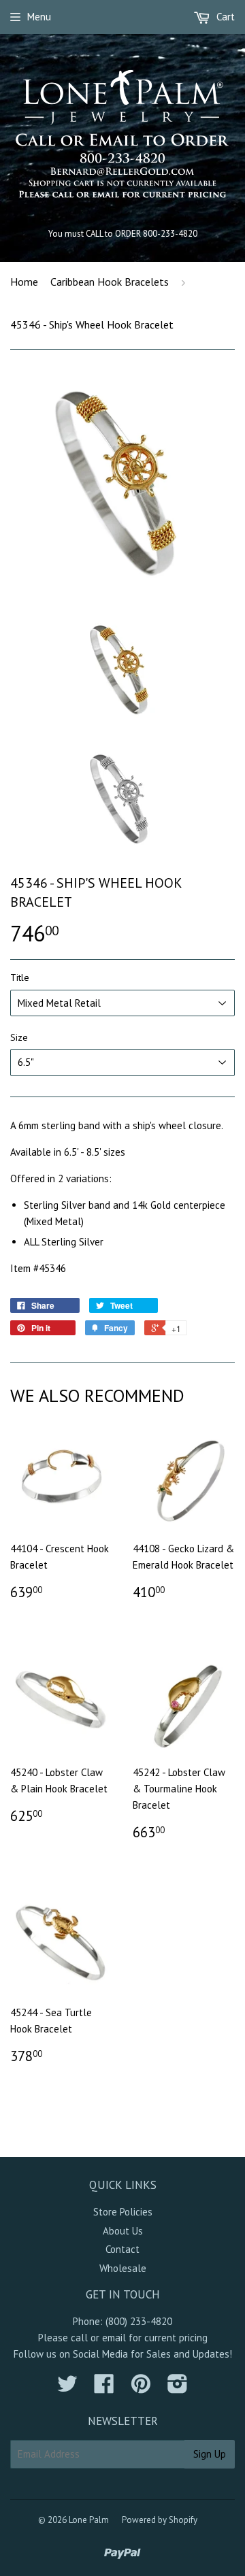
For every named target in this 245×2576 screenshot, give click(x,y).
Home (24, 282)
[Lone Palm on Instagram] (178, 2388)
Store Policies (123, 2212)
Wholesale (123, 2268)
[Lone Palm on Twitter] (67, 2388)
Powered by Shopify (160, 2520)
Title (20, 977)
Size (19, 1037)
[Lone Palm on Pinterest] (141, 2388)
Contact (122, 2249)
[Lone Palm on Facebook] (104, 2388)
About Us (123, 2231)
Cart (224, 17)
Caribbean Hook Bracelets (110, 282)
